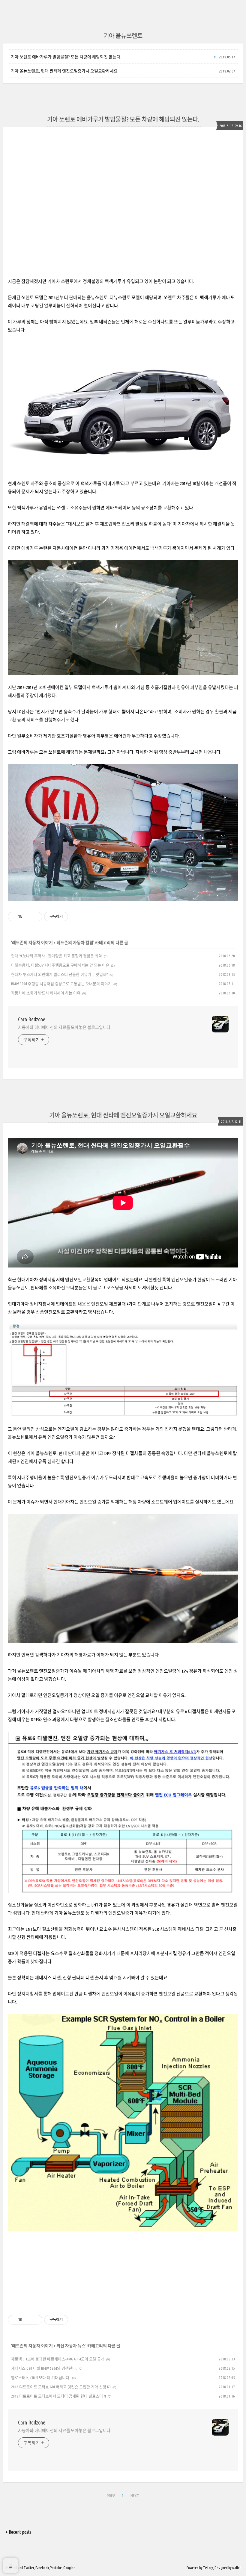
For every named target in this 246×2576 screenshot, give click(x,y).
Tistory (208, 2568)
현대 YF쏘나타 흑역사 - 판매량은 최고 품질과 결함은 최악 (57, 956)
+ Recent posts (18, 2532)
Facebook (42, 2568)
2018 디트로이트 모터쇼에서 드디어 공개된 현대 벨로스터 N (58, 2396)
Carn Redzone (32, 1019)
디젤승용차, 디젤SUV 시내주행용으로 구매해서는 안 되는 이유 (60, 965)
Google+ (69, 2568)
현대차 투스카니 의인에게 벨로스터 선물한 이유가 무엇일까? (59, 974)
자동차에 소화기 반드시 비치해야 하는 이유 (46, 993)
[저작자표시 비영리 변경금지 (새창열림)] (76, 917)
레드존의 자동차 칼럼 (75, 943)
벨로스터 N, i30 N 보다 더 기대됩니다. (41, 2377)
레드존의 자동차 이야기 (32, 943)
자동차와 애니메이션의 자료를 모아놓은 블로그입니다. (65, 1027)
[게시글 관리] (36, 917)
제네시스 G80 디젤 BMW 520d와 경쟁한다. (44, 2368)
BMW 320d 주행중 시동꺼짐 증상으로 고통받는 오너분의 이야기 (61, 984)
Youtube (56, 2568)
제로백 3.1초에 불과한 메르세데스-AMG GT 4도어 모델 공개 (58, 2359)
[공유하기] (28, 917)
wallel (236, 2568)
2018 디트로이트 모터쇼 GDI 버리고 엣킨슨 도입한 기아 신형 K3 (61, 2387)
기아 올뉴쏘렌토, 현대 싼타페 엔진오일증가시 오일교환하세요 (64, 71)
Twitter (29, 2568)
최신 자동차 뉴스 (71, 2346)
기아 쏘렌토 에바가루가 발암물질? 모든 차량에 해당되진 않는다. (66, 57)
